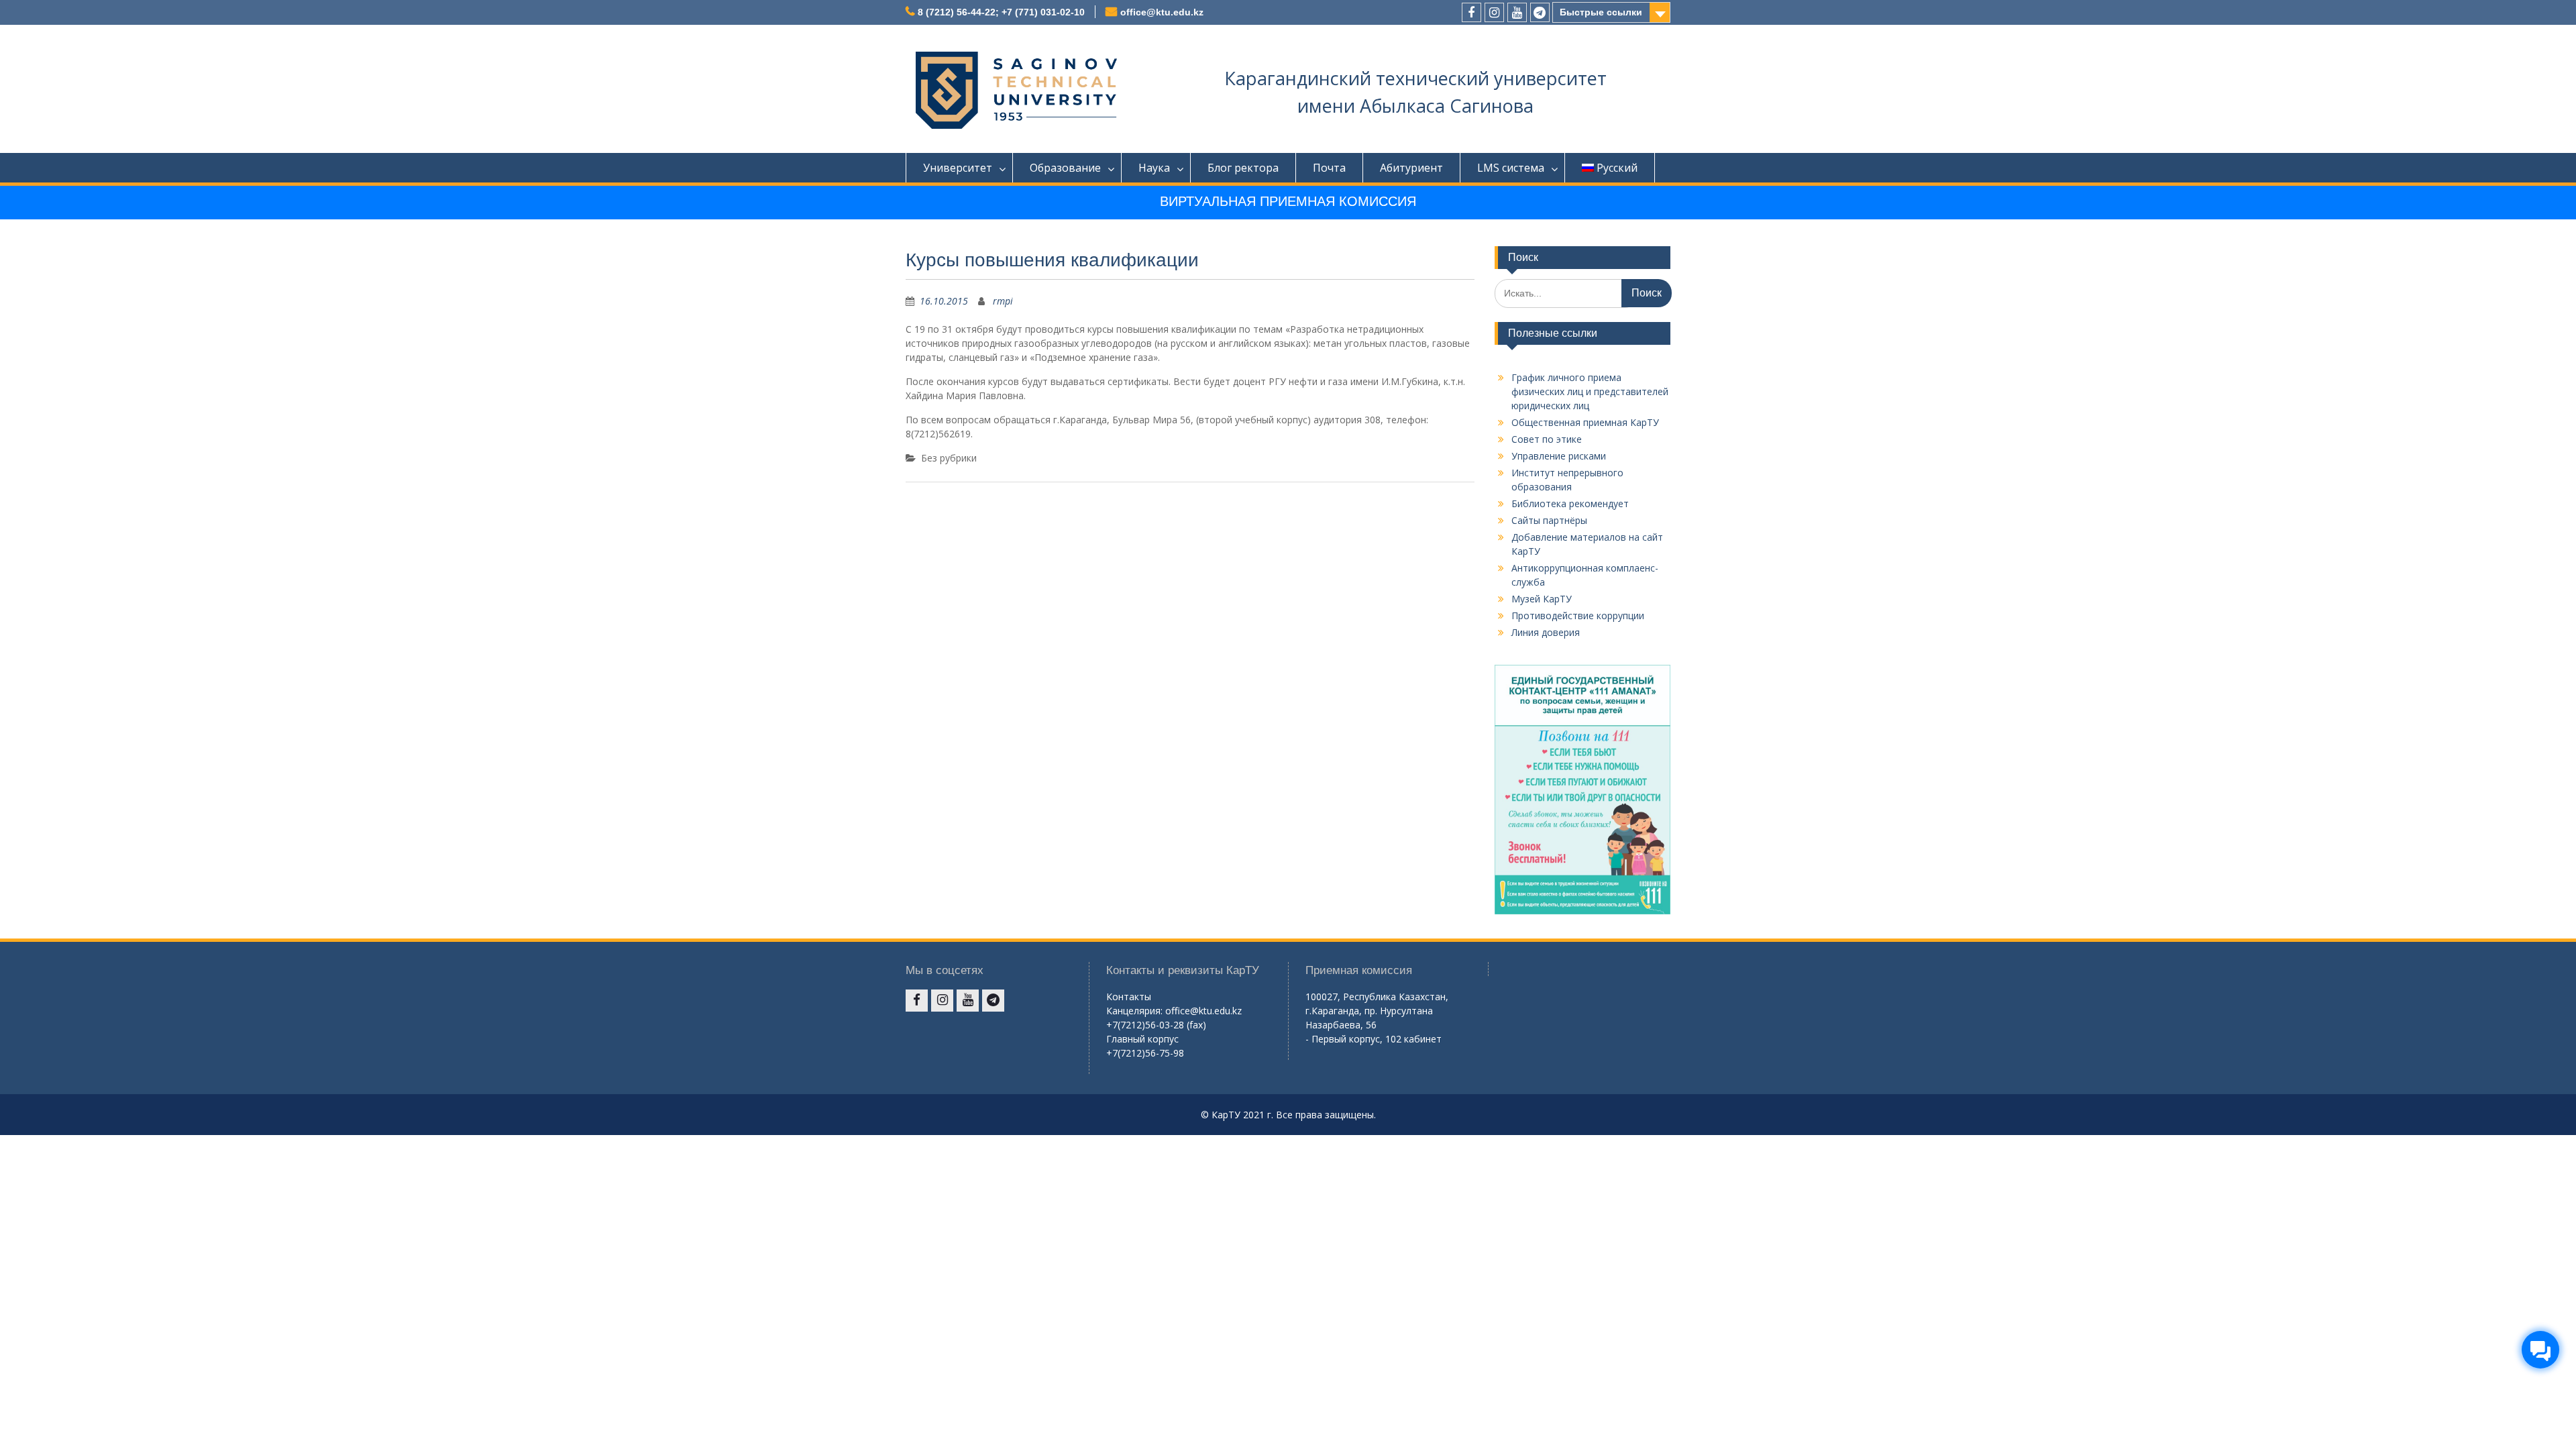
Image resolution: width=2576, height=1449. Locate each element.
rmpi (1003, 301)
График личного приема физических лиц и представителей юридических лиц (1590, 391)
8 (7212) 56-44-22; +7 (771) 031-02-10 (1001, 12)
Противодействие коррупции (1578, 615)
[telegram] (1540, 12)
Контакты (1129, 997)
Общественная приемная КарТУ (1585, 422)
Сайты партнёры (1549, 520)
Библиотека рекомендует (1570, 503)
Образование (1065, 168)
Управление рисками (1559, 456)
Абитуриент (1411, 168)
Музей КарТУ (1542, 599)
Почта (1329, 168)
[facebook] (1471, 12)
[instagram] (1494, 12)
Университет (958, 168)
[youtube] (1517, 12)
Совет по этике (1547, 439)
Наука (1154, 168)
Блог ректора (1243, 168)
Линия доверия (1546, 632)
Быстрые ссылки (1601, 12)
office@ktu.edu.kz (1162, 12)
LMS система (1511, 168)
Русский (1617, 168)
